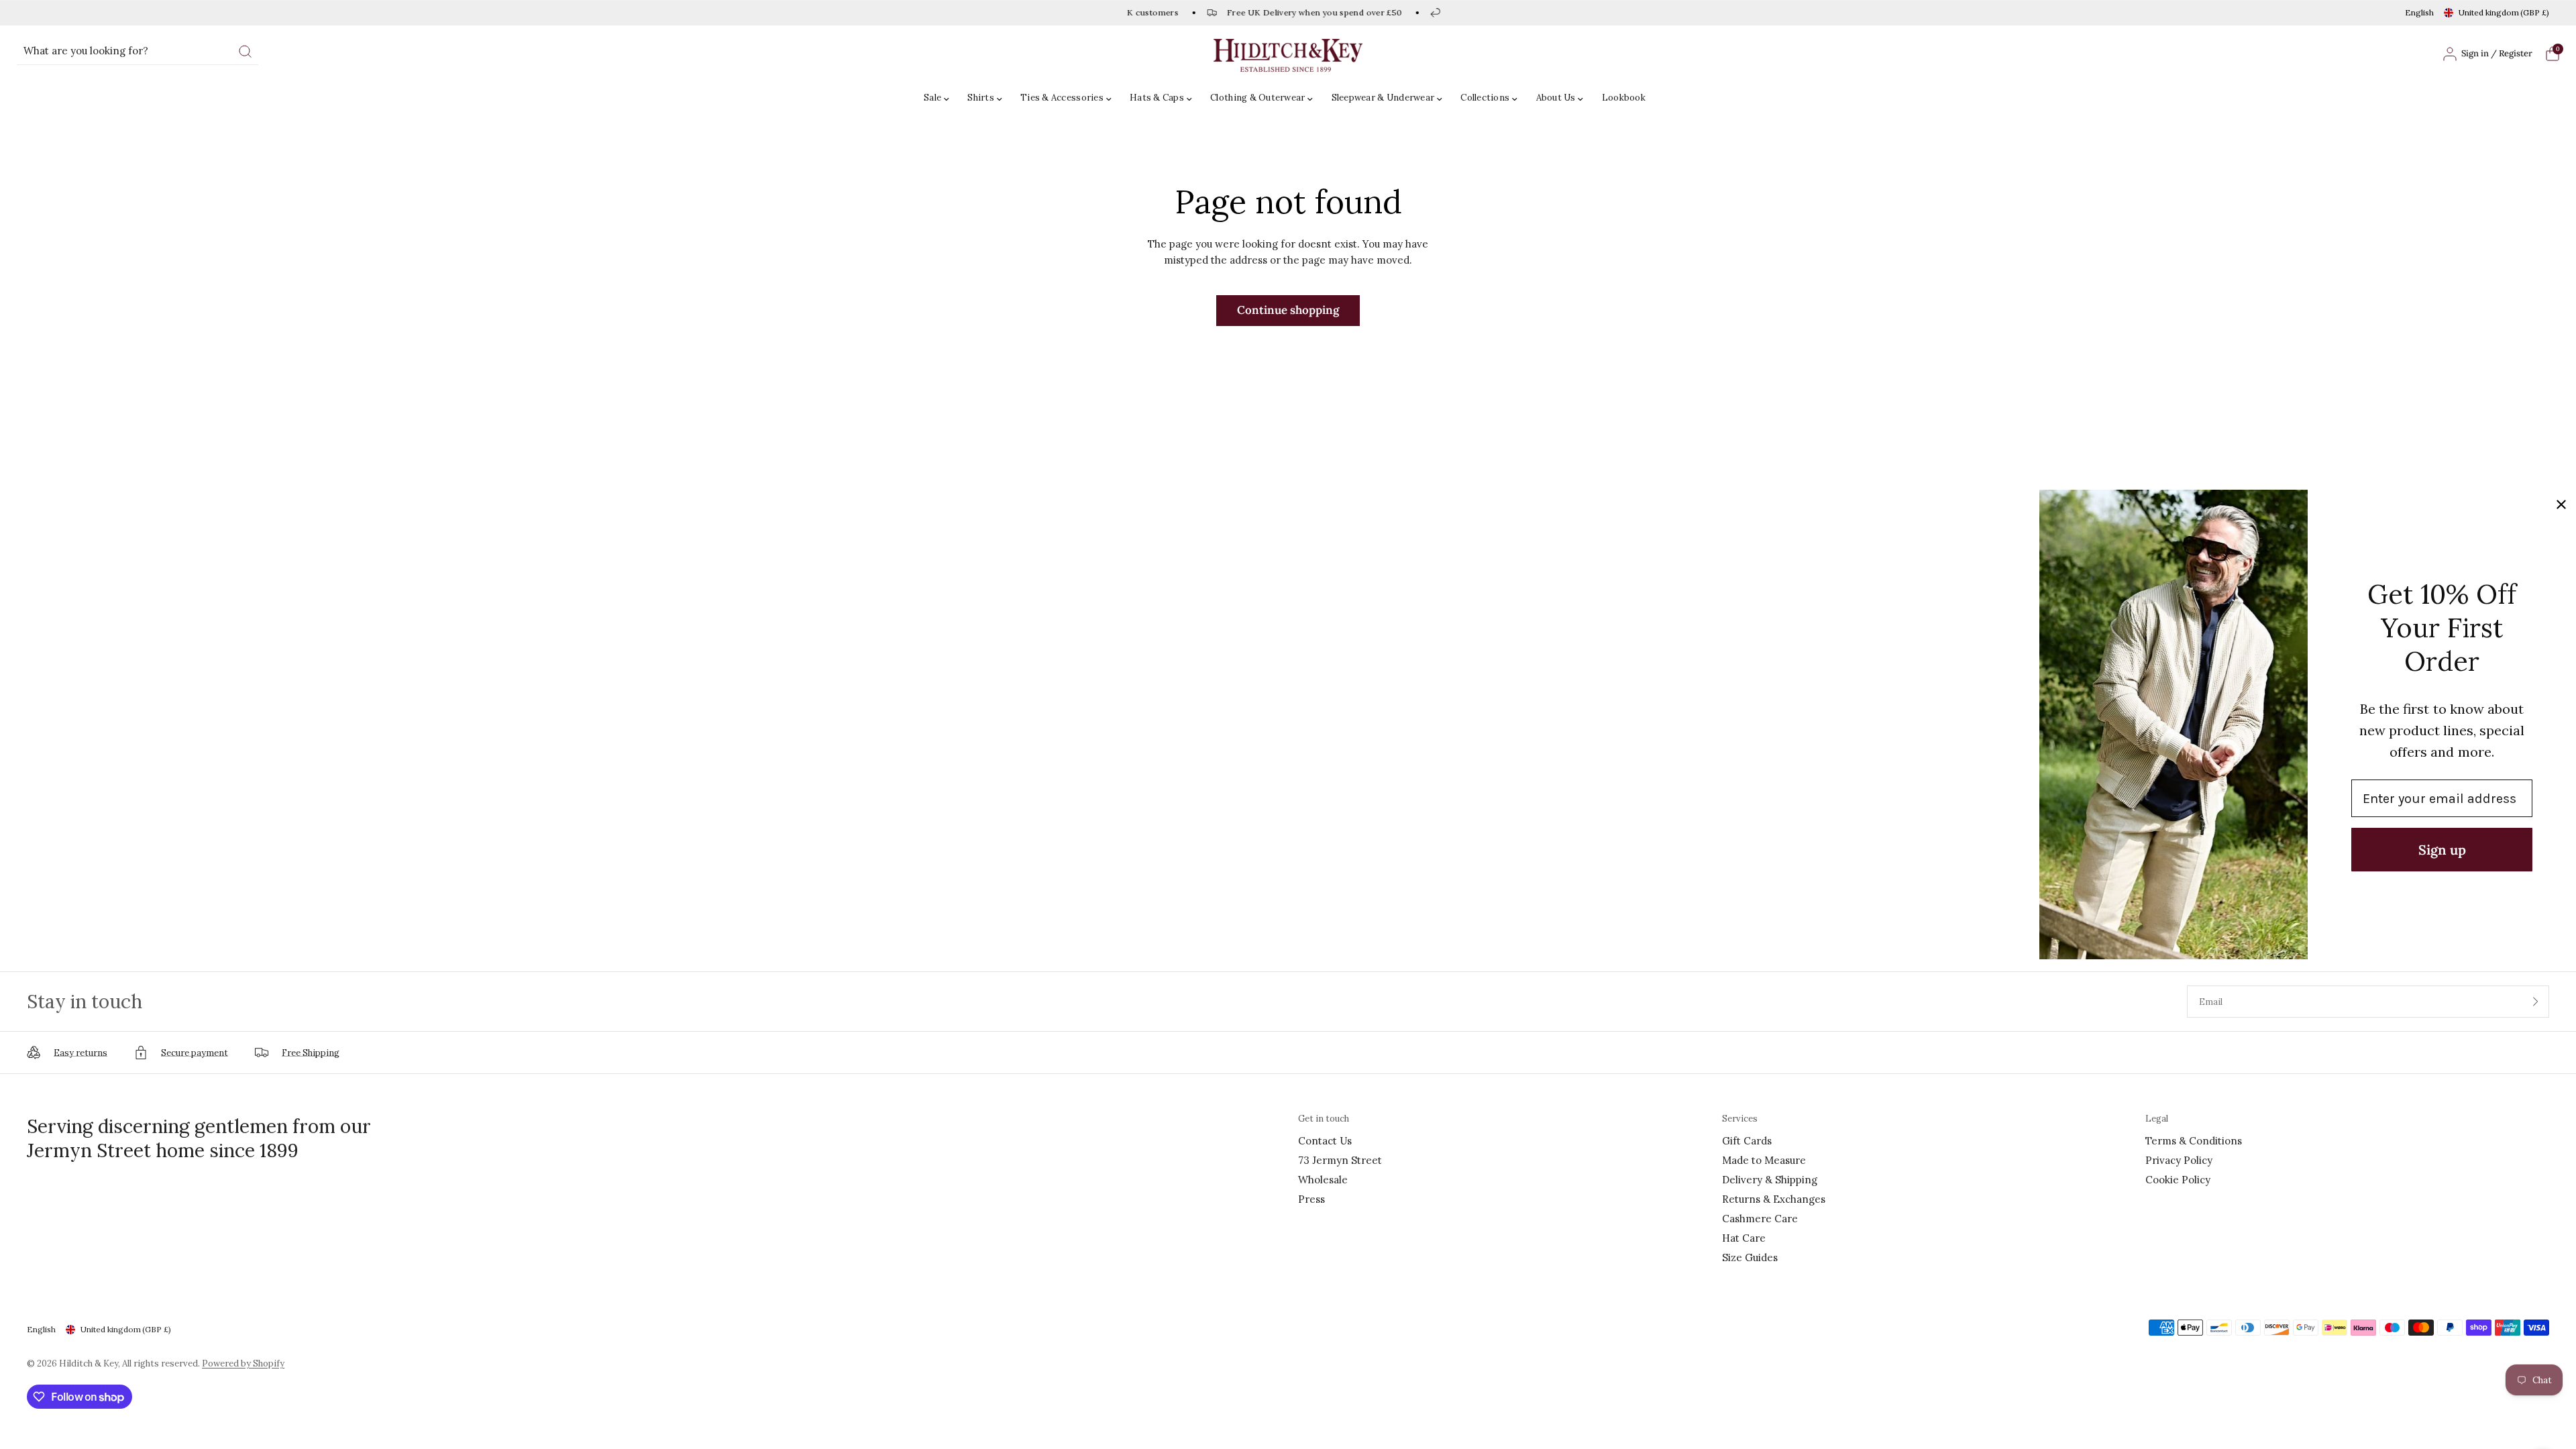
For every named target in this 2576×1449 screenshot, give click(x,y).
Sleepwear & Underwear (1383, 98)
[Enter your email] (2536, 1002)
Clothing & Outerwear (1257, 98)
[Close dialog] (2561, 504)
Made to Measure (1764, 1160)
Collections (1485, 98)
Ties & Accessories (1062, 98)
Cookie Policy (2178, 1180)
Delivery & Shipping (1770, 1180)
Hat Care (1744, 1238)
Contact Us (1325, 1141)
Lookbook (1624, 98)
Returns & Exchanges (1774, 1199)
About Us (1556, 98)
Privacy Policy (2179, 1160)
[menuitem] (940, 98)
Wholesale (1323, 1180)
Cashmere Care (1760, 1219)
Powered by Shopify (243, 1363)
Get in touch (1324, 1119)
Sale (932, 98)
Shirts (981, 98)
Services (1740, 1119)
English (2419, 12)
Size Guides (1750, 1257)
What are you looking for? (86, 51)
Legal (2157, 1119)
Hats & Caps (1157, 98)
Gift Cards (1747, 1141)
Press (1311, 1199)
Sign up (2442, 850)
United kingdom (2504, 12)
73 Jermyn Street (1340, 1160)
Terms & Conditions (2194, 1141)
